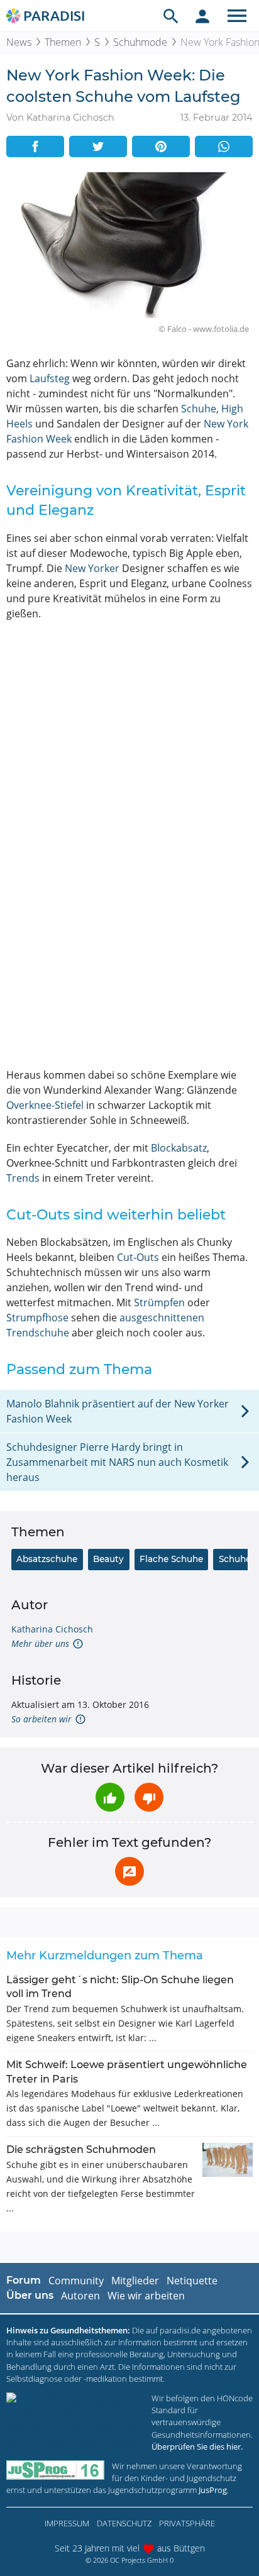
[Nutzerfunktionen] (202, 16)
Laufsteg (50, 378)
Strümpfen (159, 1302)
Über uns (30, 2295)
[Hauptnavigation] (237, 16)
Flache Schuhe (171, 1559)
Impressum (67, 2523)
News (19, 42)
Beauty (108, 1559)
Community (76, 2281)
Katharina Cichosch (52, 1629)
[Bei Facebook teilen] (35, 146)
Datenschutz (124, 2523)
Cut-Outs (138, 1257)
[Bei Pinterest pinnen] (161, 146)
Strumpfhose (37, 1318)
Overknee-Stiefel (45, 1105)
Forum (24, 2280)
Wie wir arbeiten (146, 2296)
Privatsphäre (187, 2523)
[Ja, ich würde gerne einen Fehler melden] (129, 1871)
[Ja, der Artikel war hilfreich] (110, 1797)
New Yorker (92, 568)
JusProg (213, 2490)
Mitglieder (135, 2281)
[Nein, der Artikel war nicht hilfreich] (149, 1797)
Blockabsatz (179, 1148)
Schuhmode (140, 42)
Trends (23, 1178)
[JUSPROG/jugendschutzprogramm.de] (55, 2470)
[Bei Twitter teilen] (98, 146)
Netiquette (192, 2281)
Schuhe (199, 409)
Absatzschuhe (47, 1559)
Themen (63, 42)
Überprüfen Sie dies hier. (197, 2447)
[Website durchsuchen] (171, 16)
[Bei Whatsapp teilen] (224, 146)
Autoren (80, 2296)
